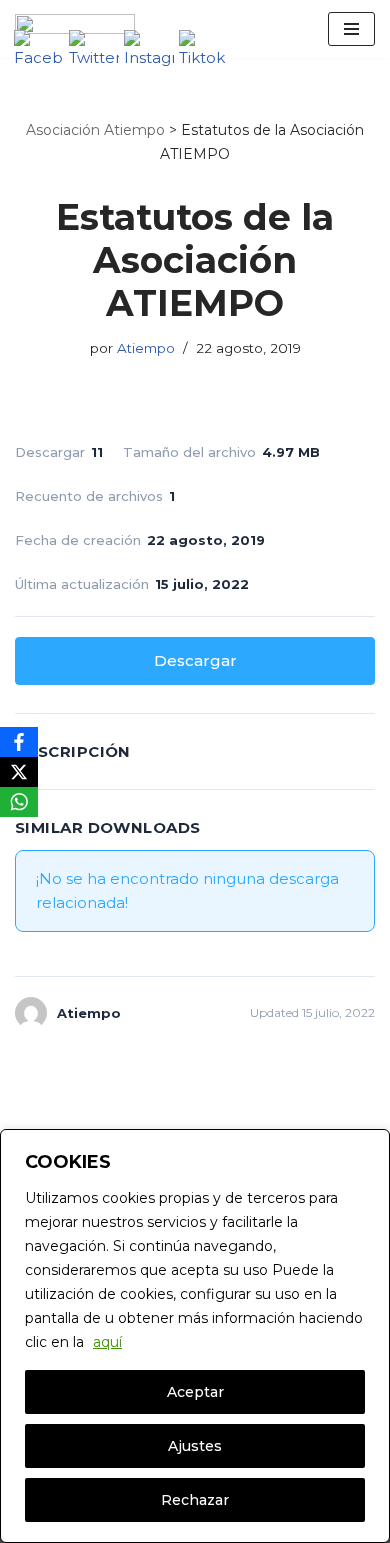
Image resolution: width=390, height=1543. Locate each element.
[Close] (369, 1146)
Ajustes (195, 1446)
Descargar (195, 660)
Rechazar (195, 1500)
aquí (107, 1342)
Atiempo (146, 348)
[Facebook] (19, 742)
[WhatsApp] (19, 802)
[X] (19, 772)
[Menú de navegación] (351, 29)
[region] (195, 1336)
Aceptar (195, 1392)
